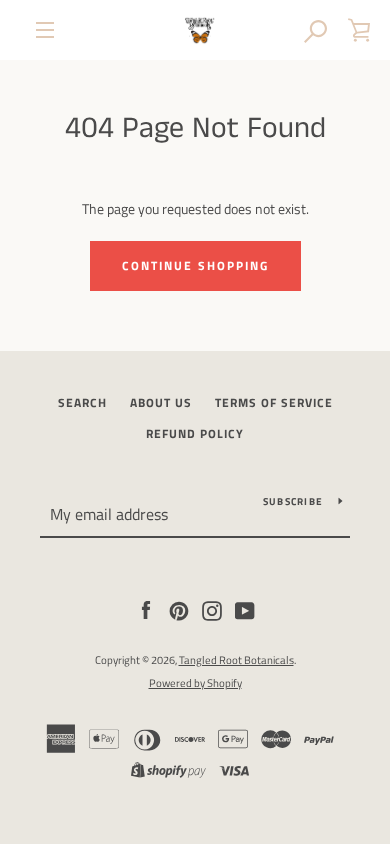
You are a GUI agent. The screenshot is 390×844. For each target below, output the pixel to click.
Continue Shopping (195, 265)
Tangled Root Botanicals (236, 659)
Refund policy (195, 433)
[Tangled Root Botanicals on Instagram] (212, 608)
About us (161, 402)
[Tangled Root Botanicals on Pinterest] (179, 608)
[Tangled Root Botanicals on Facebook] (146, 608)
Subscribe (293, 501)
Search (82, 402)
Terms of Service (274, 402)
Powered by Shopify (195, 682)
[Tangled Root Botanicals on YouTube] (245, 608)
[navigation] (45, 30)
